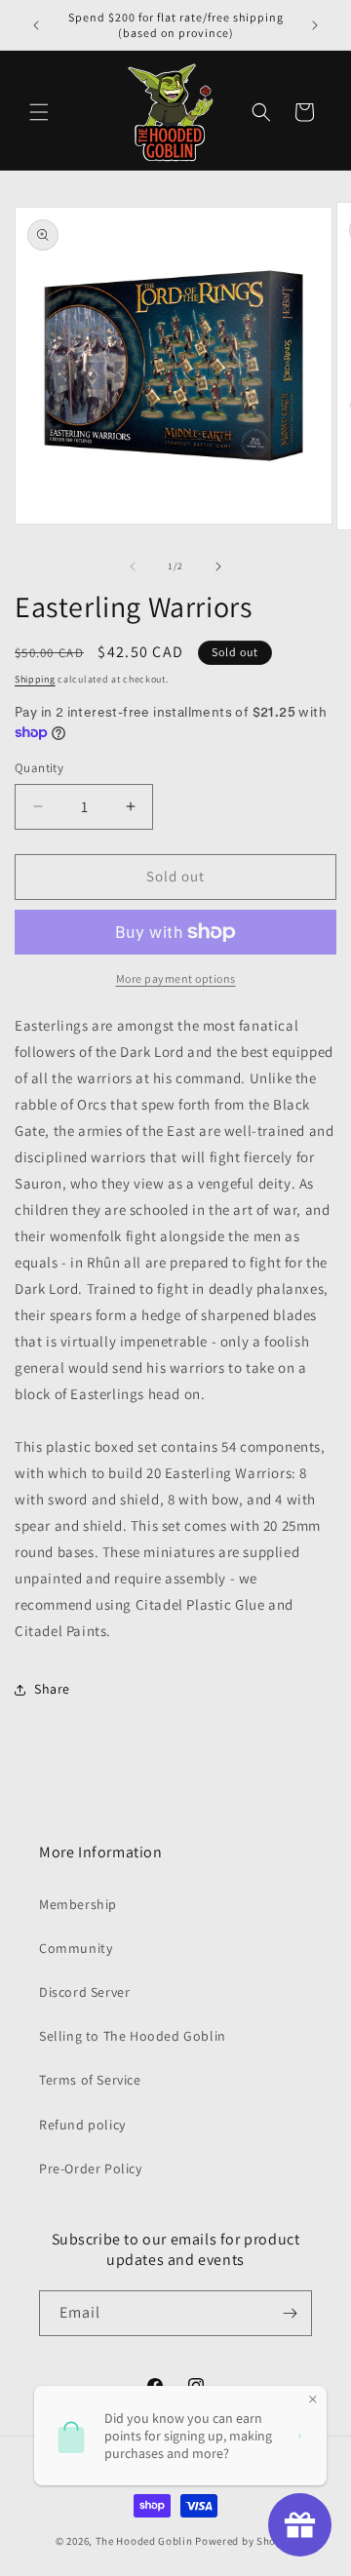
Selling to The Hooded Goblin (133, 2036)
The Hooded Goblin (144, 2541)
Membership (78, 1904)
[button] (39, 112)
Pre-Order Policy (91, 2168)
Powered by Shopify (245, 2541)
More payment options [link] (176, 978)
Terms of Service (90, 2080)
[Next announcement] (315, 25)
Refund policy (82, 2125)
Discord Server (84, 1992)
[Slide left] (133, 566)
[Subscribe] (290, 2313)
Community (76, 1948)
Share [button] (52, 1689)
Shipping (35, 679)
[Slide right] (218, 566)
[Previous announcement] (36, 25)
